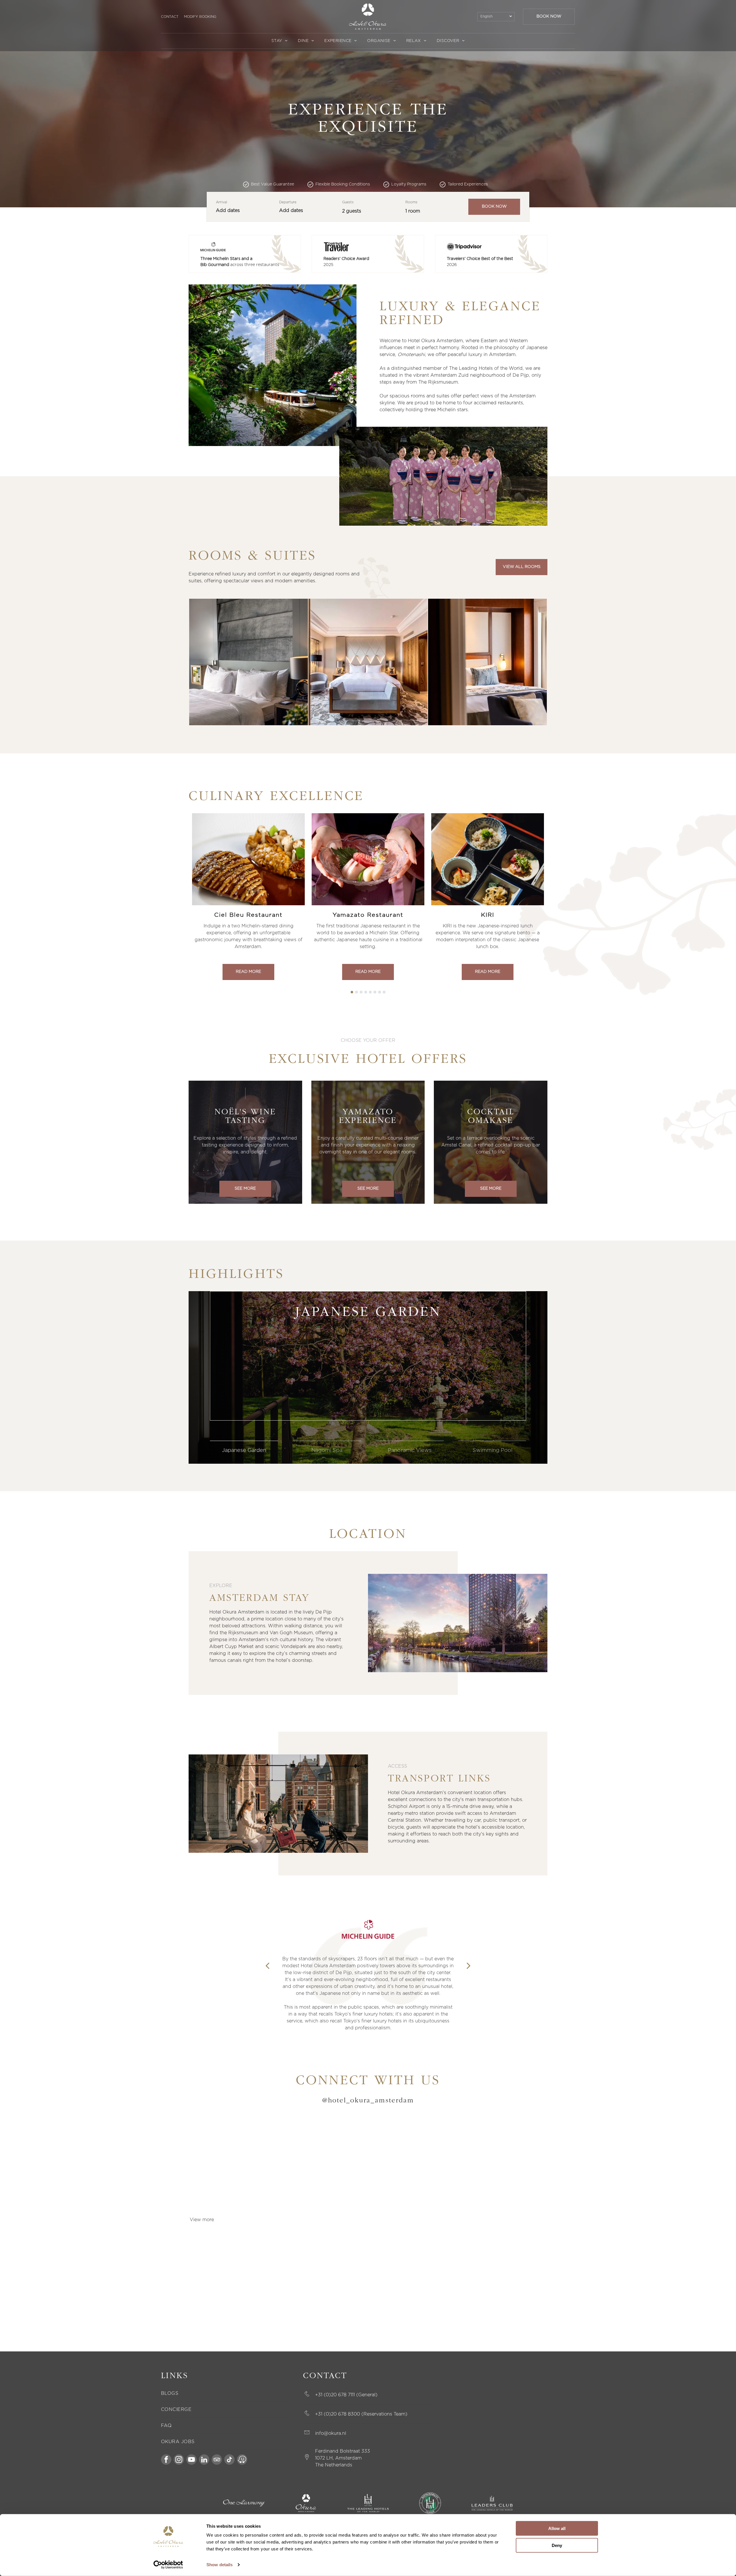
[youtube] (191, 2460)
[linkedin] (204, 2460)
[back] (267, 1966)
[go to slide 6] (375, 992)
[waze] (242, 2460)
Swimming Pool (492, 1450)
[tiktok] (229, 2460)
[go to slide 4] (366, 992)
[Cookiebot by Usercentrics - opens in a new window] (168, 2565)
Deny (557, 2545)
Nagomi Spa (327, 1450)
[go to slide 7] (379, 992)
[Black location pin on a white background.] (307, 2460)
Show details (220, 2565)
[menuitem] (280, 41)
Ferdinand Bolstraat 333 (343, 2451)
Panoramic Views (410, 1450)
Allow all (557, 2528)
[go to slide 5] (370, 992)
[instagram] (179, 2460)
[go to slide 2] (356, 992)
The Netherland (332, 2465)
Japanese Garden (244, 1450)
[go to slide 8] (384, 992)
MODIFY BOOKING (200, 17)
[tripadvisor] (217, 2460)
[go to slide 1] (352, 992)
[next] (469, 1966)
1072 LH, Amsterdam (338, 2458)
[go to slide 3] (361, 992)
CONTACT (170, 17)
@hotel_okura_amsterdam (368, 2101)
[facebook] (166, 2460)
